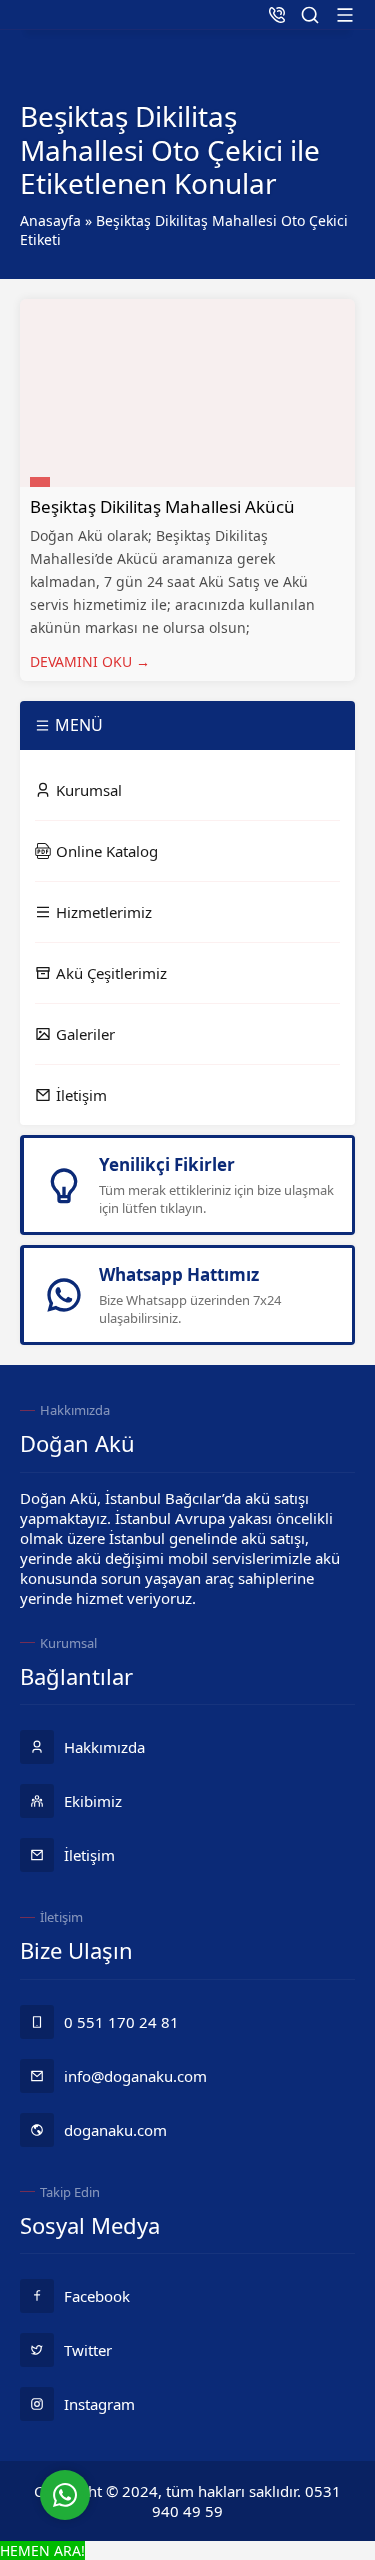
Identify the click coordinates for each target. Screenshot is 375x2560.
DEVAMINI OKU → (90, 661)
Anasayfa (50, 220)
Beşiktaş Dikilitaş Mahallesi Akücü (162, 506)
